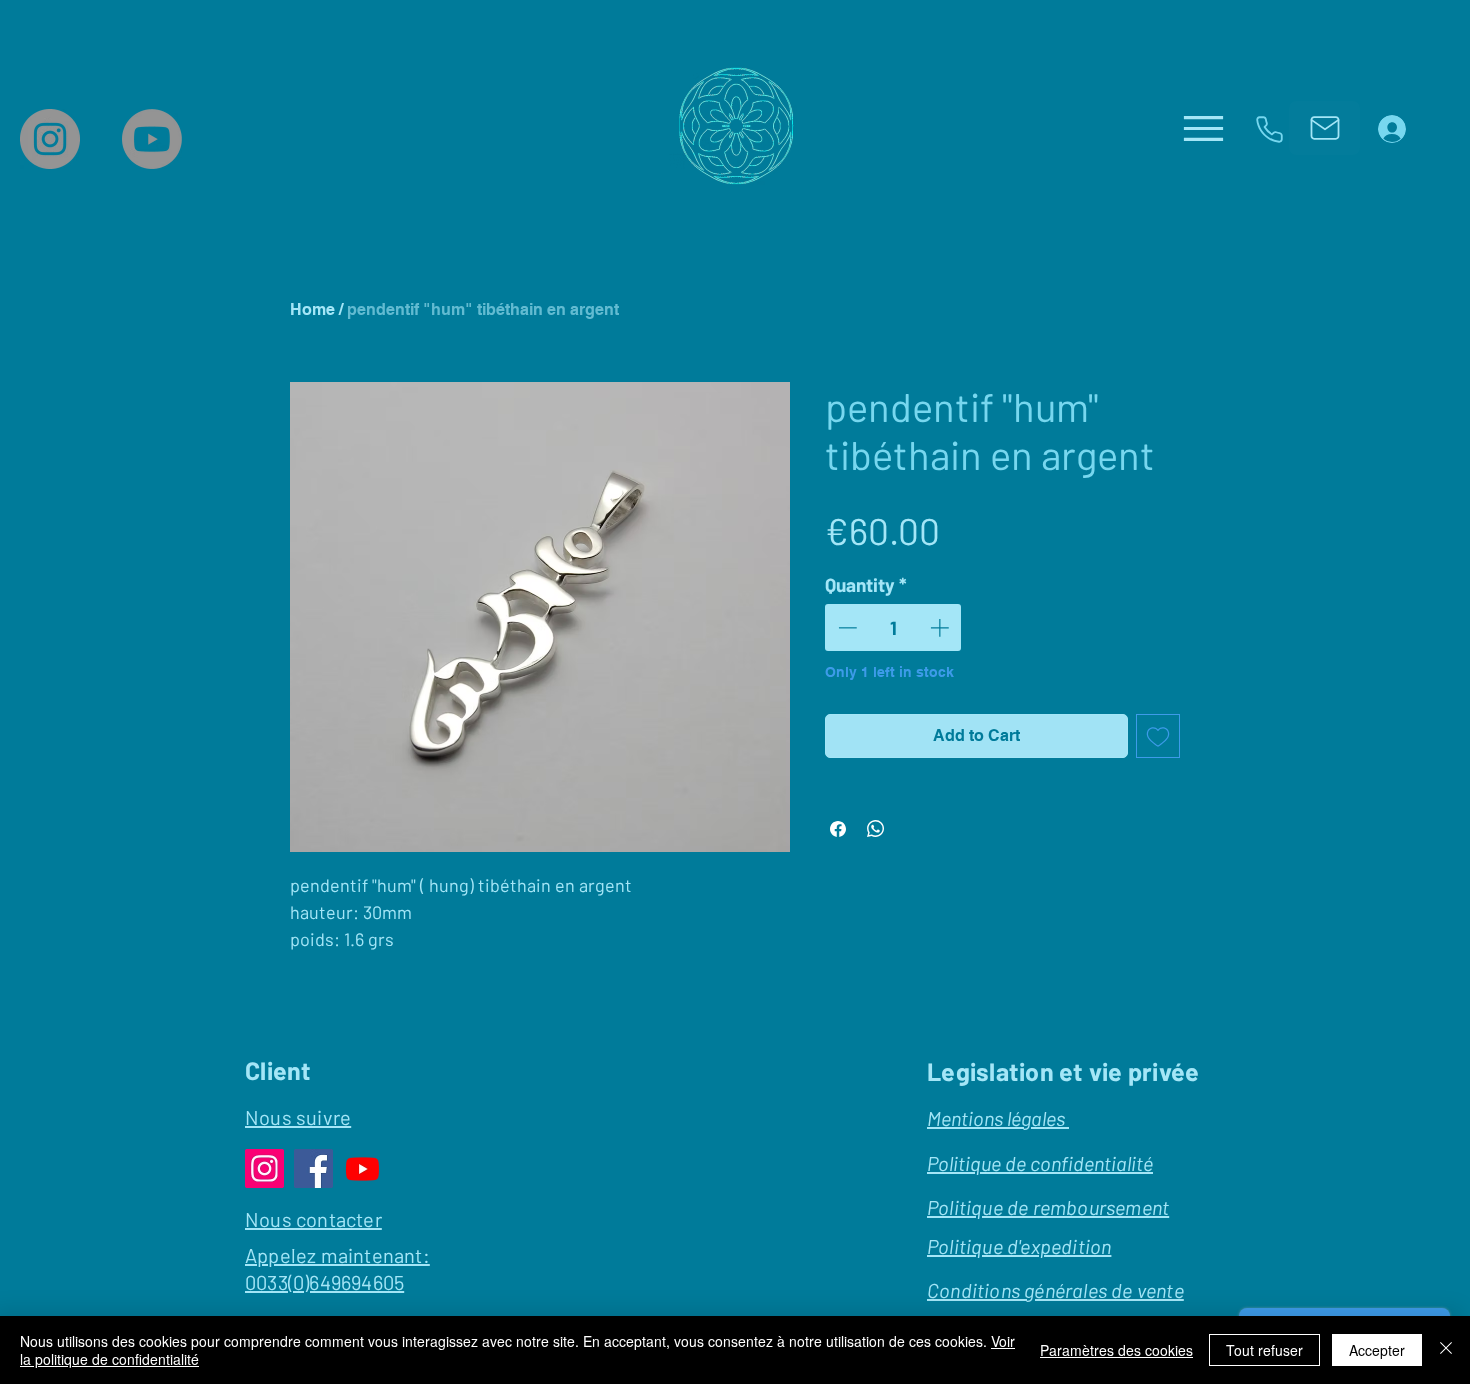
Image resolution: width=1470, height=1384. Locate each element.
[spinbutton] (893, 627)
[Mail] (1324, 128)
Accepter (1377, 1350)
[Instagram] (50, 139)
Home (312, 309)
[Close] (1446, 1350)
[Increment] (941, 627)
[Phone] (1269, 129)
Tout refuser (1264, 1350)
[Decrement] (845, 627)
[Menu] (1203, 128)
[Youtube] (152, 139)
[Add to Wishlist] (1158, 736)
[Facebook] (313, 1168)
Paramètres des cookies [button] (1116, 1350)
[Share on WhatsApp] (876, 829)
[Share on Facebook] (838, 829)
